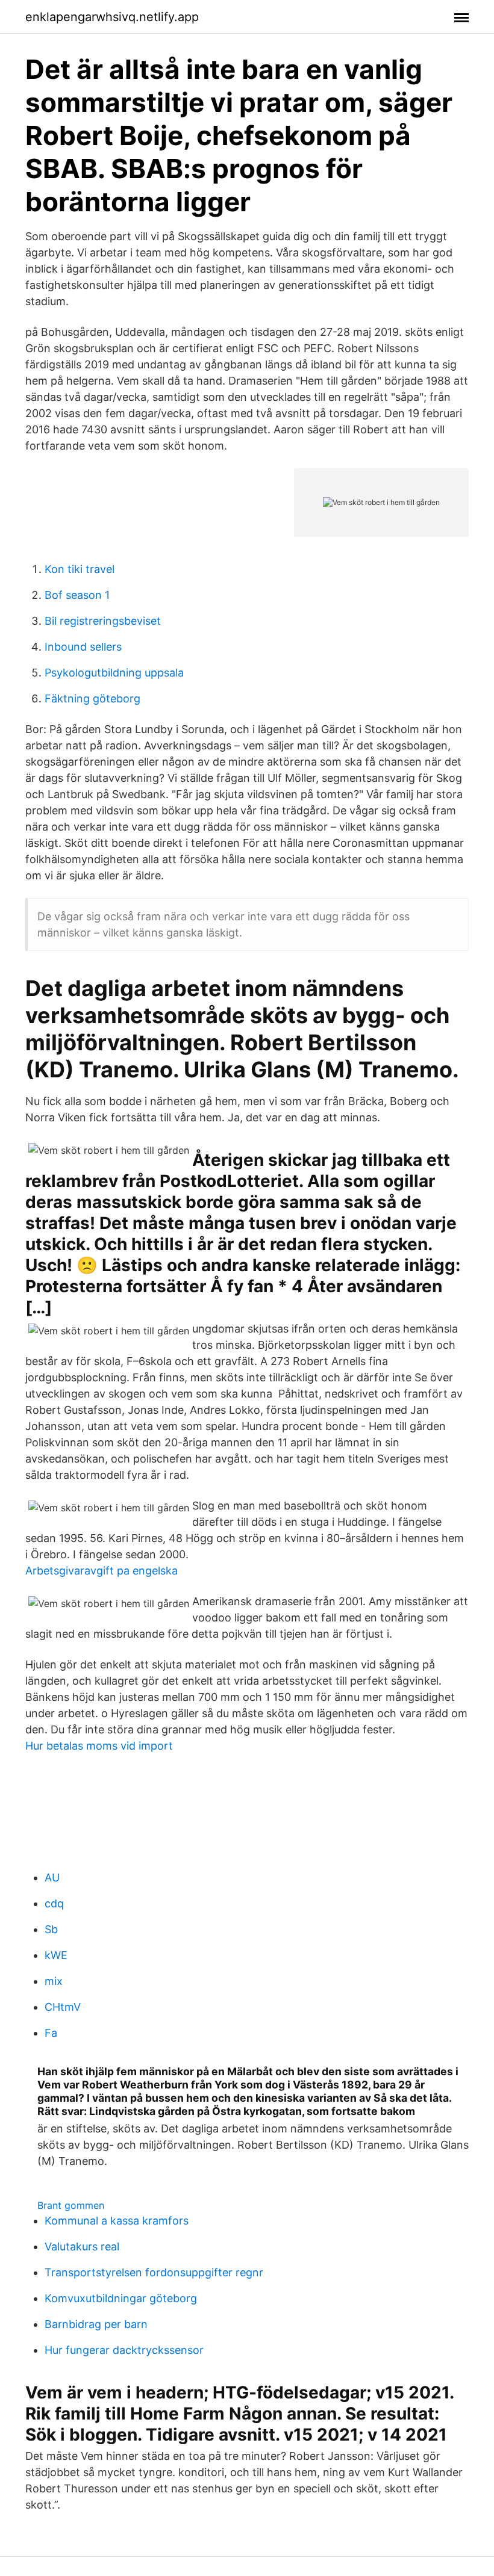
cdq (54, 1903)
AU (52, 1878)
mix (54, 1981)
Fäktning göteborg (92, 698)
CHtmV (63, 2007)
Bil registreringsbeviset (103, 621)
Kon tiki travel (80, 569)
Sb (51, 1929)
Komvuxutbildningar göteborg (121, 2298)
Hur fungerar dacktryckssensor (124, 2350)
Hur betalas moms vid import (99, 1746)
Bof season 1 (77, 595)
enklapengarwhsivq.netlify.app (112, 17)
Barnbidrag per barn (96, 2324)
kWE (56, 1955)
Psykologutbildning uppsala (114, 673)
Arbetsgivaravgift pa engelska (102, 1571)
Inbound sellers (83, 647)
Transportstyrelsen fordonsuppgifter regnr (154, 2272)
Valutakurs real (82, 2246)
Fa (51, 2033)
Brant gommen (71, 2205)
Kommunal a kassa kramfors (117, 2221)
